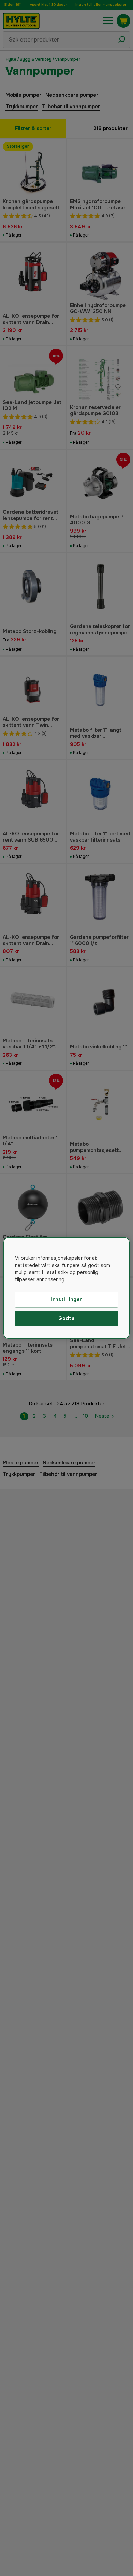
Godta (66, 1318)
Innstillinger (66, 1299)
